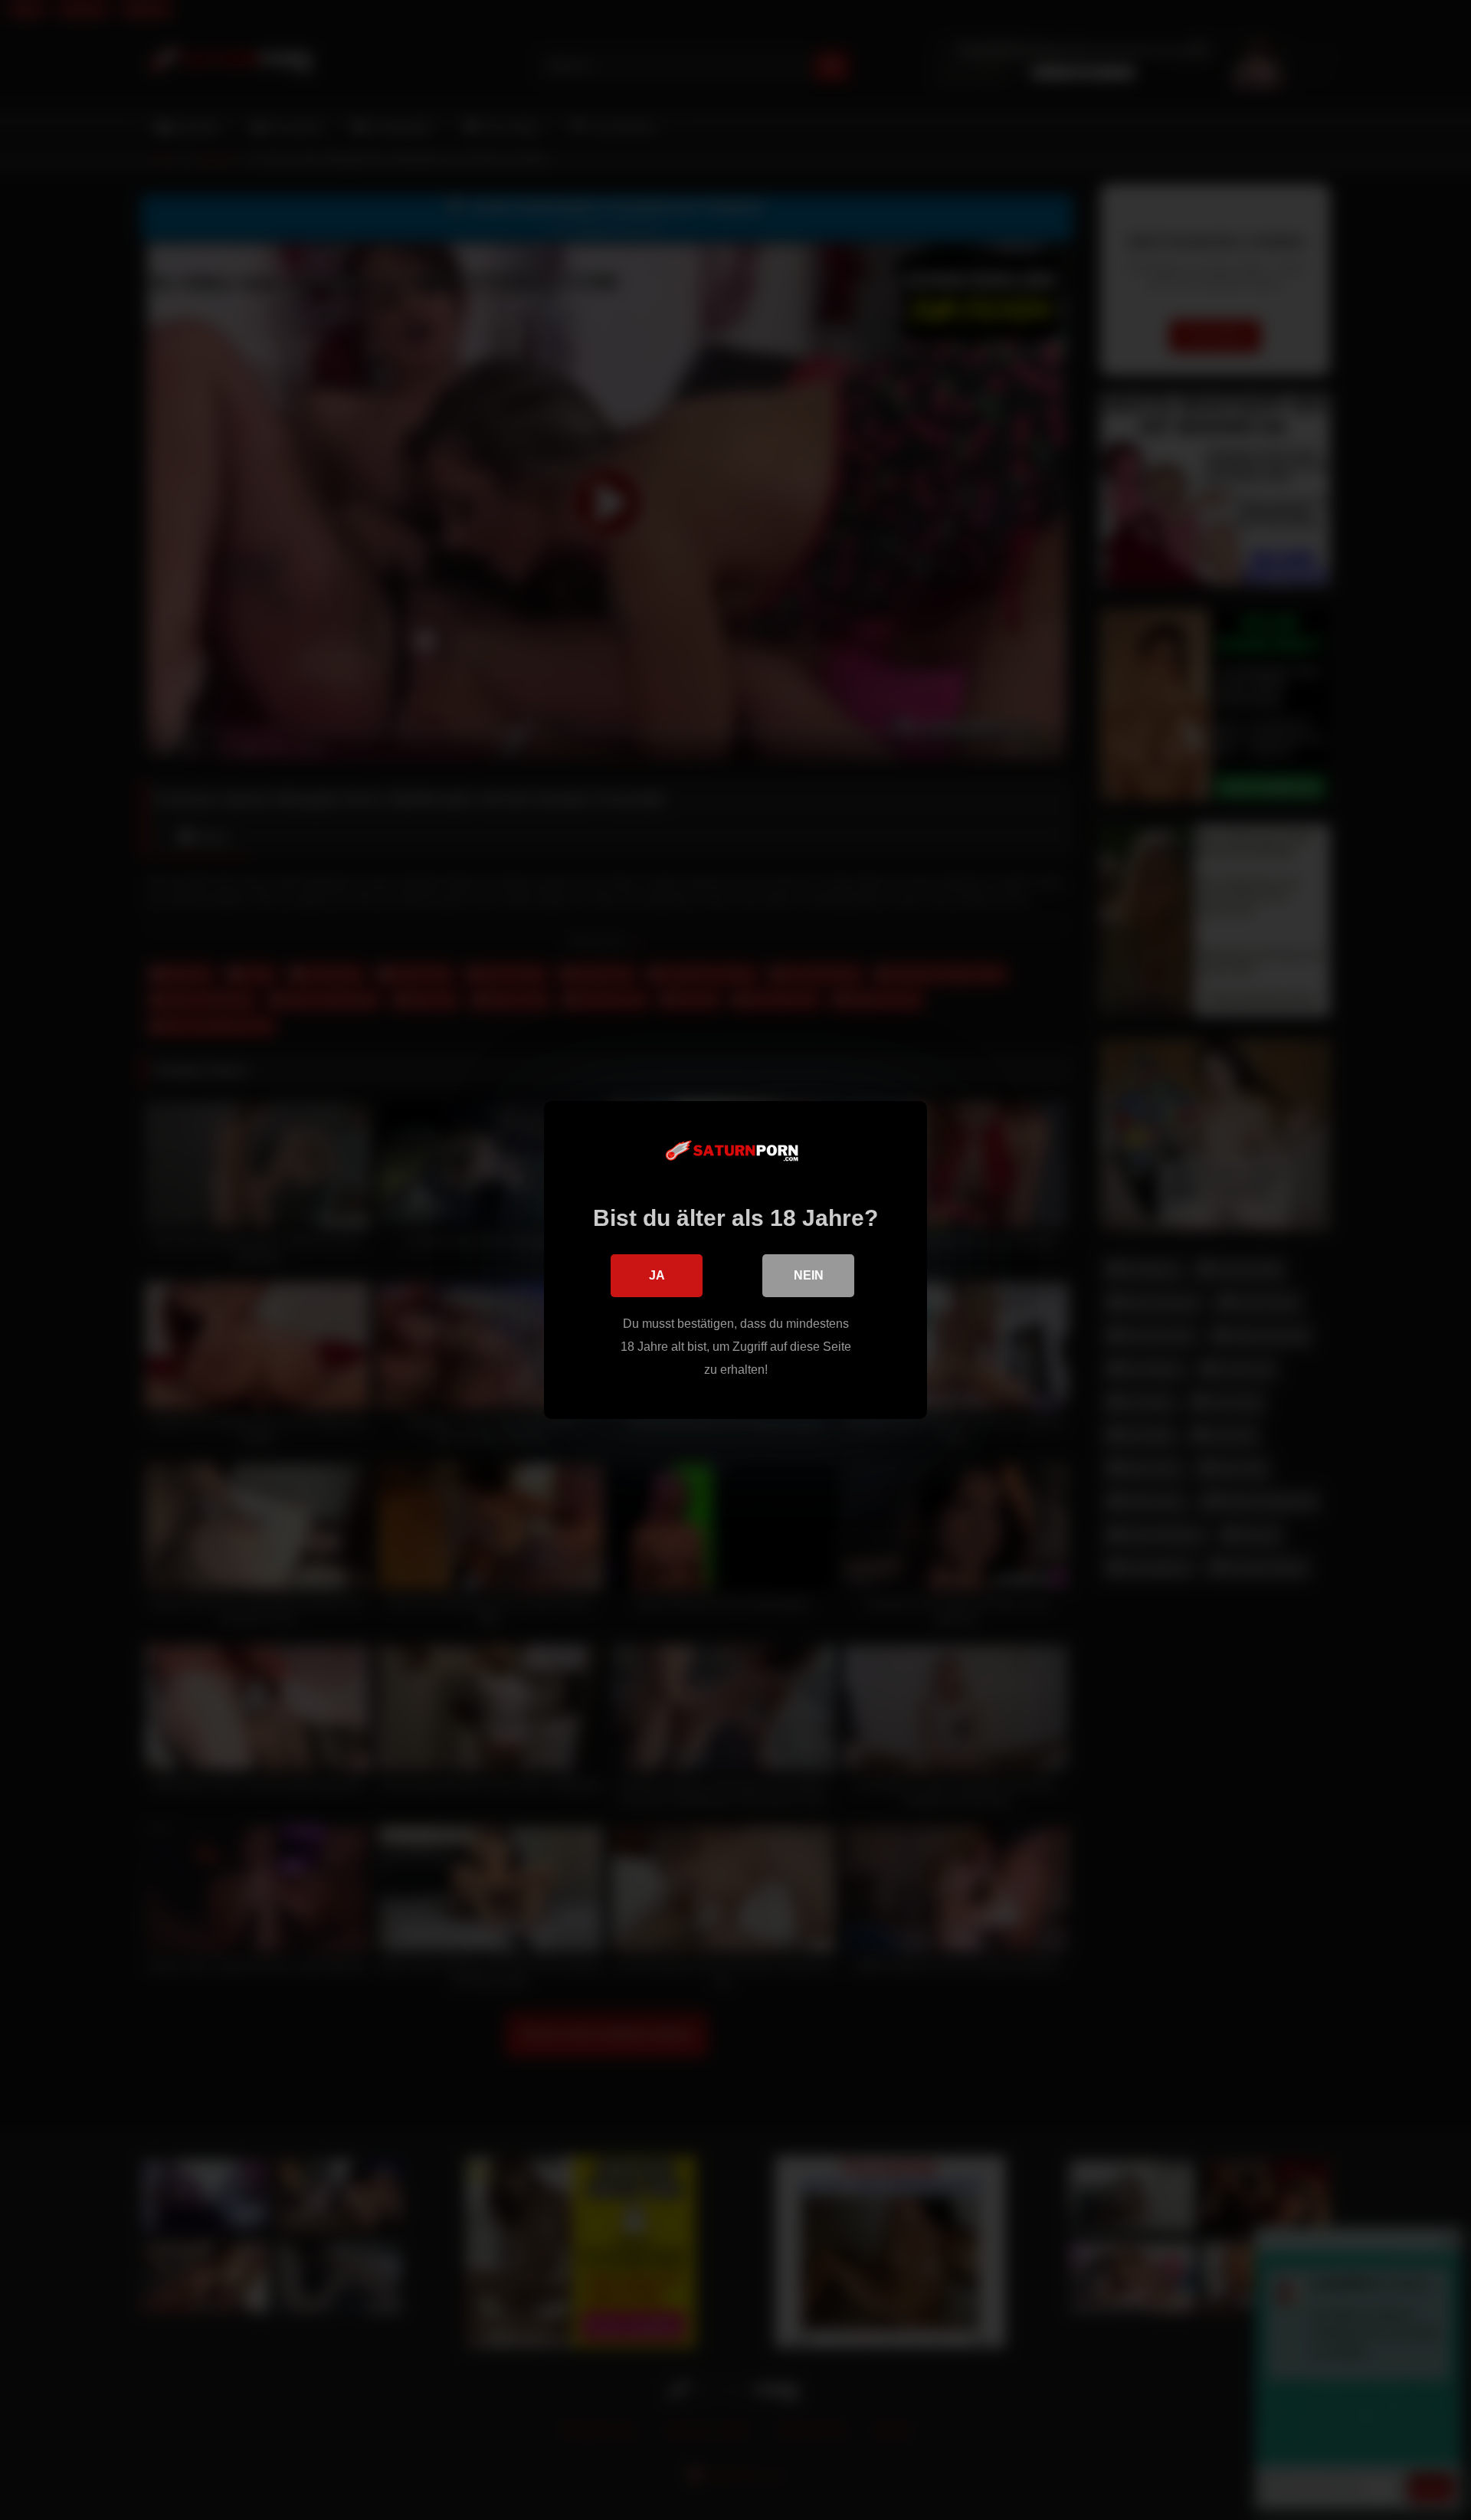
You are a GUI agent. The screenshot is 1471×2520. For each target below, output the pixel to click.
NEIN (809, 1275)
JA (657, 1275)
